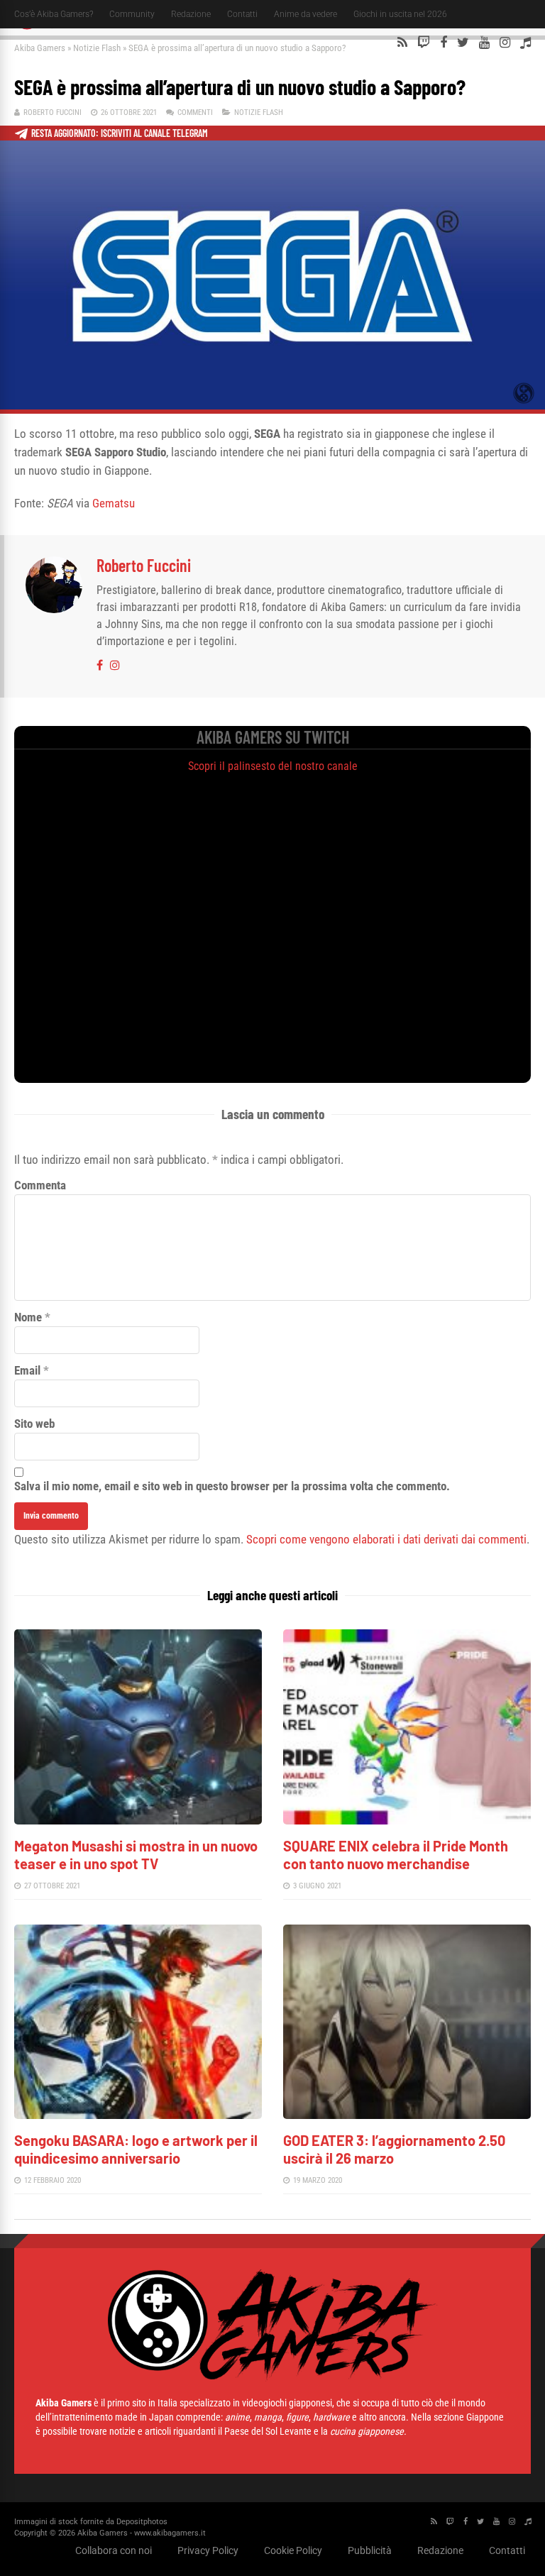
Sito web (34, 1424)
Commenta (40, 1185)
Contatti (242, 14)
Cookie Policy (293, 2550)
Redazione (191, 14)
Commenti (195, 112)
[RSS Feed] (402, 43)
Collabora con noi (114, 2550)
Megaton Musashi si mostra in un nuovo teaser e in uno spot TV (136, 1855)
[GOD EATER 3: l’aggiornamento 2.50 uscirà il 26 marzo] (407, 2115)
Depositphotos (142, 2522)
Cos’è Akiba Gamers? (54, 14)
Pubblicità (370, 2550)
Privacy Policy (208, 2550)
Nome (28, 1317)
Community (132, 14)
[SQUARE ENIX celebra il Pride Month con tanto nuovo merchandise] (407, 1821)
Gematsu (114, 503)
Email (27, 1370)
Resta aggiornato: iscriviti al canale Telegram (120, 133)
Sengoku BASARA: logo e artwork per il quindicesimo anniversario (136, 2149)
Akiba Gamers (40, 48)
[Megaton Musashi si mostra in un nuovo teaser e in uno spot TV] (138, 1821)
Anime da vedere (305, 14)
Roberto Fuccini (53, 112)
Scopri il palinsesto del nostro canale (273, 766)
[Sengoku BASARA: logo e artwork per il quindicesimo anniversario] (138, 2115)
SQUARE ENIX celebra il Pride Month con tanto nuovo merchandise (396, 1855)
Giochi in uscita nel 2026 (400, 14)
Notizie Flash (97, 48)
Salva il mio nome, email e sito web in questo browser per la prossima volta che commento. (232, 1486)
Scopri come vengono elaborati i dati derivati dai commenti (386, 1539)
